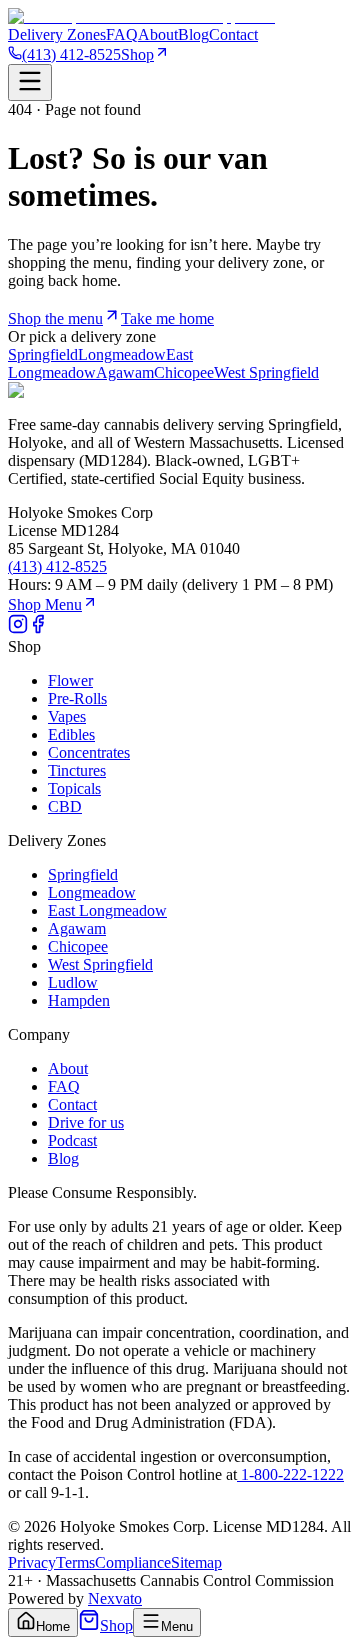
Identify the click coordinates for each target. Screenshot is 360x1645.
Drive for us (86, 1122)
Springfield (43, 354)
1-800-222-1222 (290, 1474)
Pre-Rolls (77, 698)
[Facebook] (38, 628)
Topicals (74, 788)
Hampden (79, 1000)
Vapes (67, 716)
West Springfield (266, 372)
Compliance (133, 1562)
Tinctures (77, 770)
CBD (65, 806)
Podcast (72, 1140)
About (158, 34)
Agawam (125, 372)
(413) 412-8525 (71, 54)
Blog (193, 34)
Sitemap (196, 1562)
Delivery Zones (57, 34)
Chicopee (184, 372)
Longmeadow (122, 354)
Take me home (167, 318)
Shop (137, 54)
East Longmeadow (107, 910)
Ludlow (73, 982)
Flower (70, 680)
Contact (233, 34)
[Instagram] (18, 628)
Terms (75, 1562)
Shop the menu (55, 318)
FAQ (122, 34)
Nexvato (115, 1598)
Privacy (32, 1562)
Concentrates (89, 752)
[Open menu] (30, 82)
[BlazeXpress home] (141, 16)
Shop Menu (45, 604)
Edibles (71, 734)
